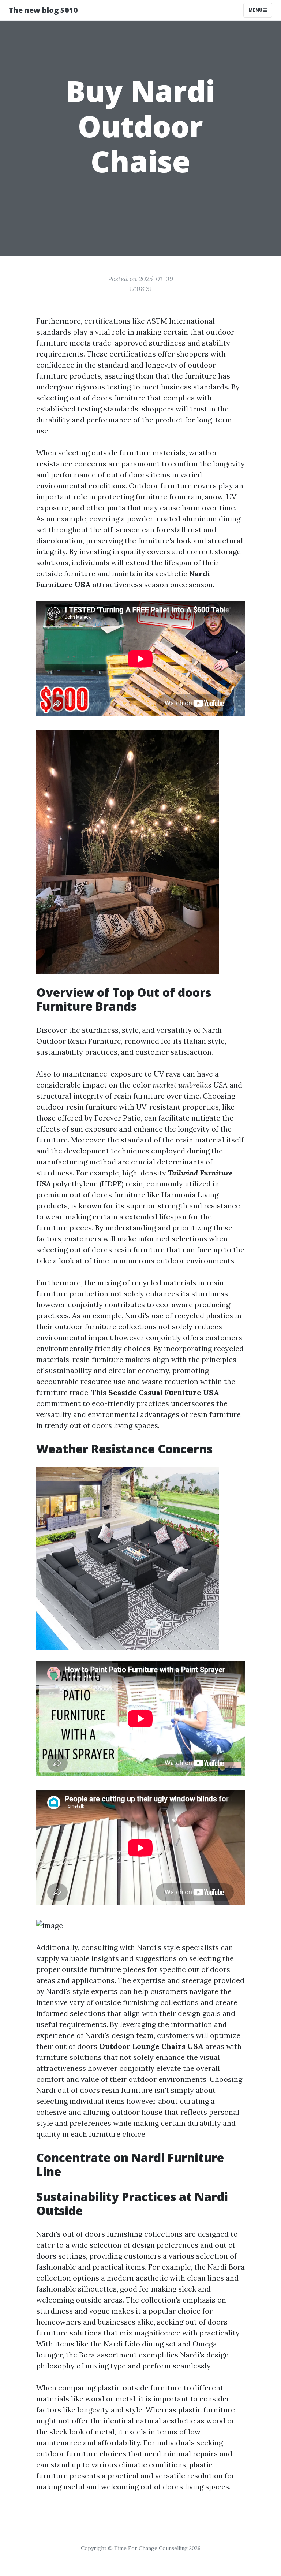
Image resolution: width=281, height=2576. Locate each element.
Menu (256, 10)
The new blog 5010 (43, 10)
